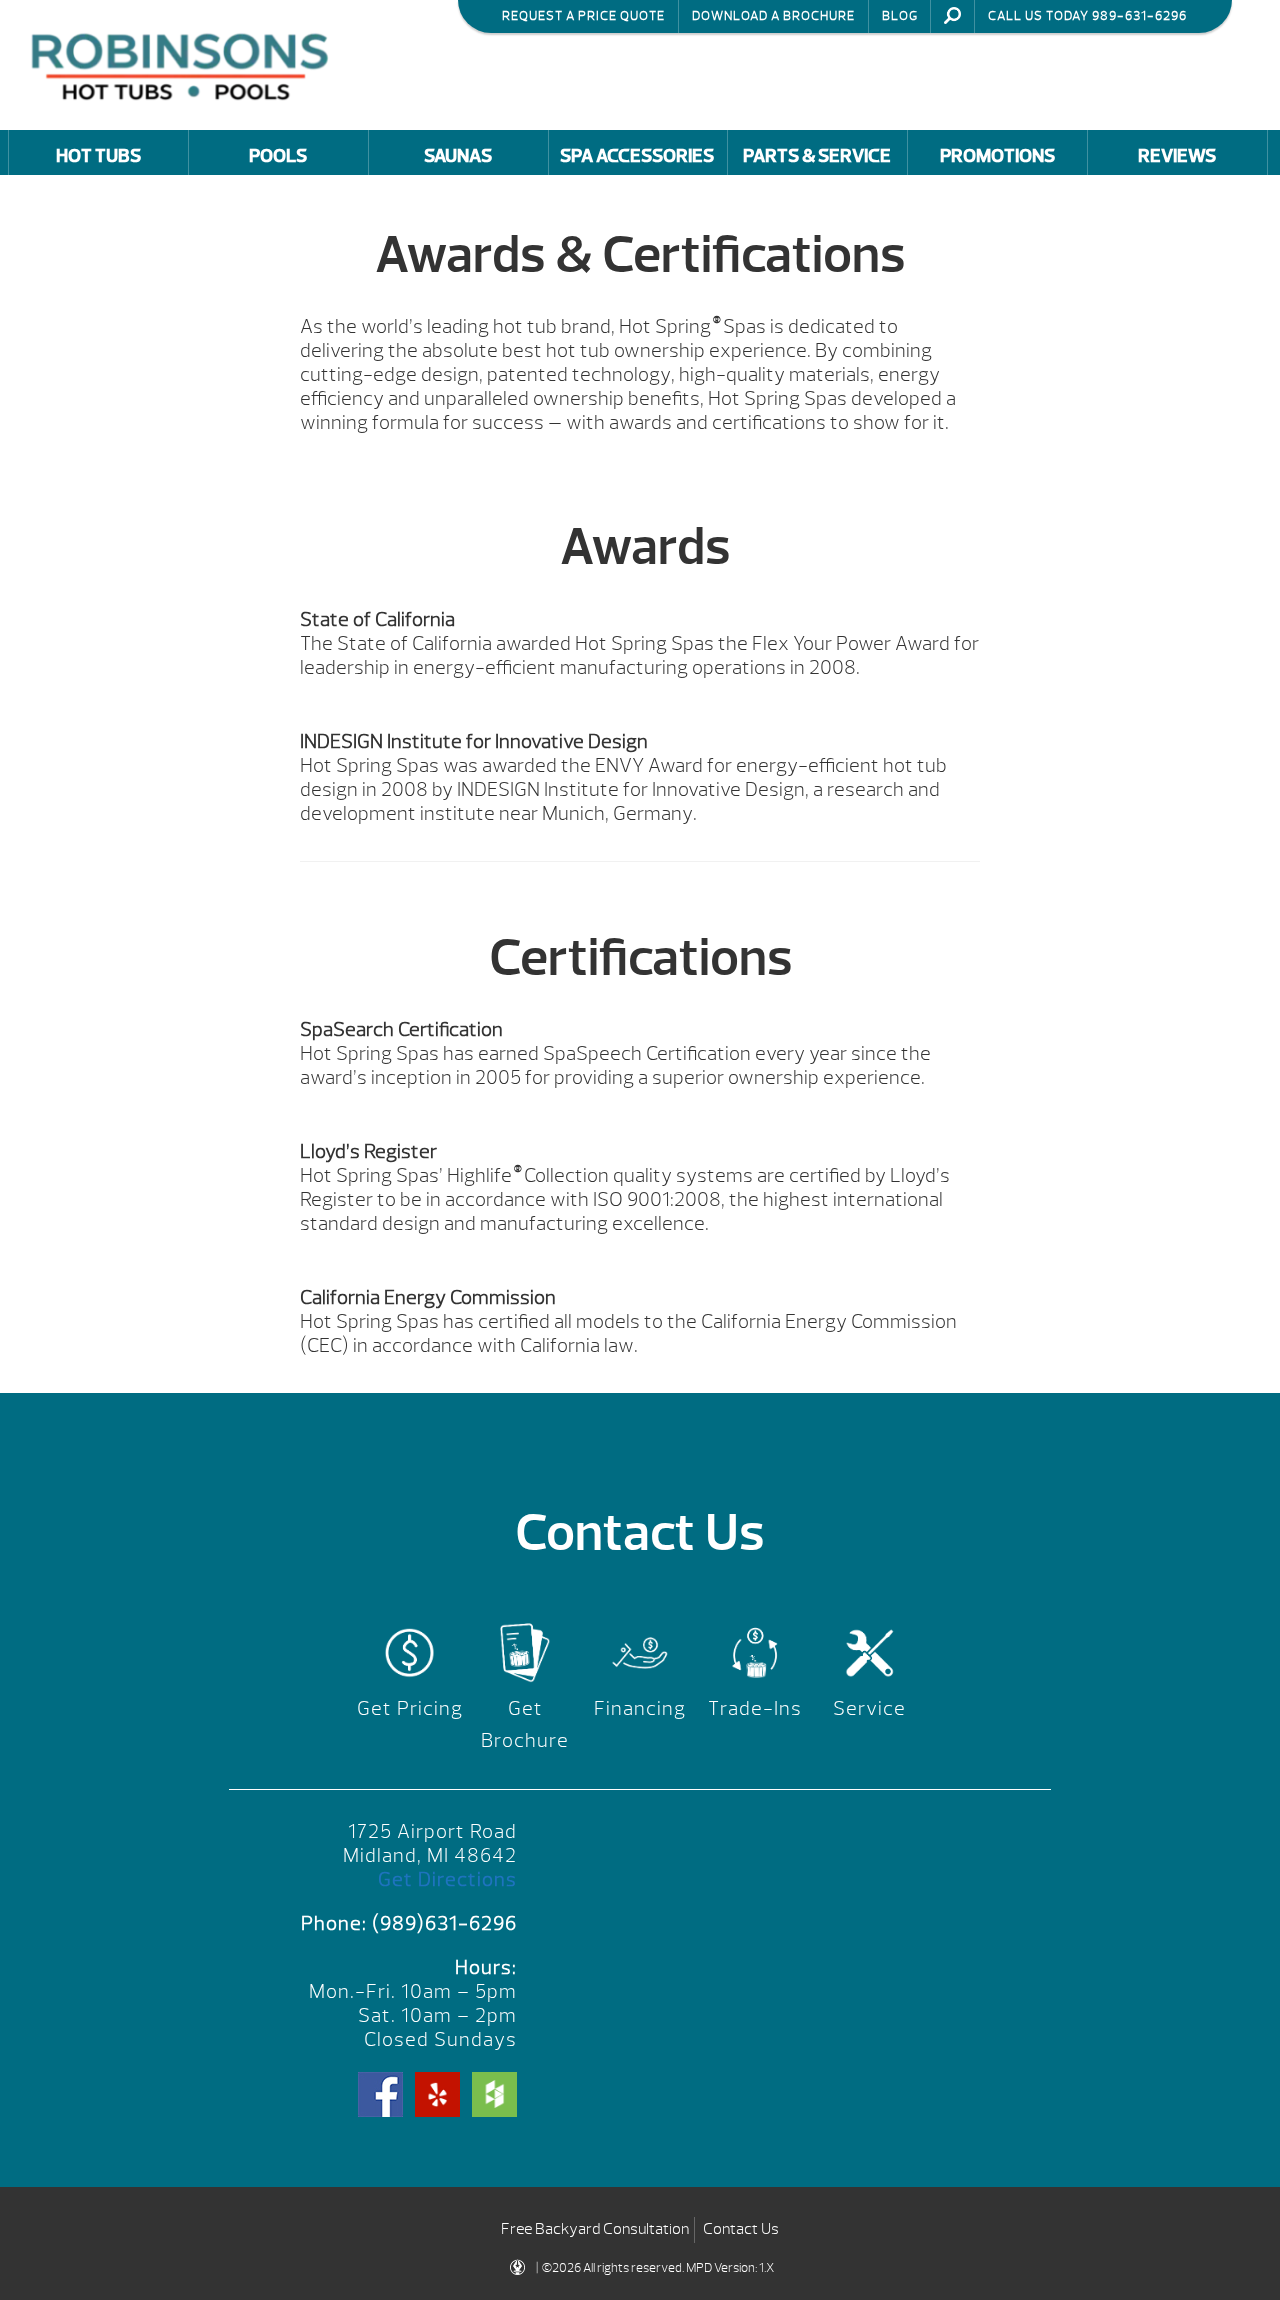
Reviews (1177, 156)
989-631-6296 (1139, 16)
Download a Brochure (773, 16)
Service (869, 1708)
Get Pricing (410, 1708)
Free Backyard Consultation (595, 2229)
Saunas (458, 156)
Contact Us (741, 2229)
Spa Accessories (637, 156)
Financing (640, 1708)
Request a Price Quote (583, 16)
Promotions (997, 156)
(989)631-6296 (444, 1923)
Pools (278, 156)
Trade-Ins (755, 1708)
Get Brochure (525, 1724)
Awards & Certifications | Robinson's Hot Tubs (185, 64)
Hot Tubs (98, 156)
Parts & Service (817, 156)
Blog (900, 16)
